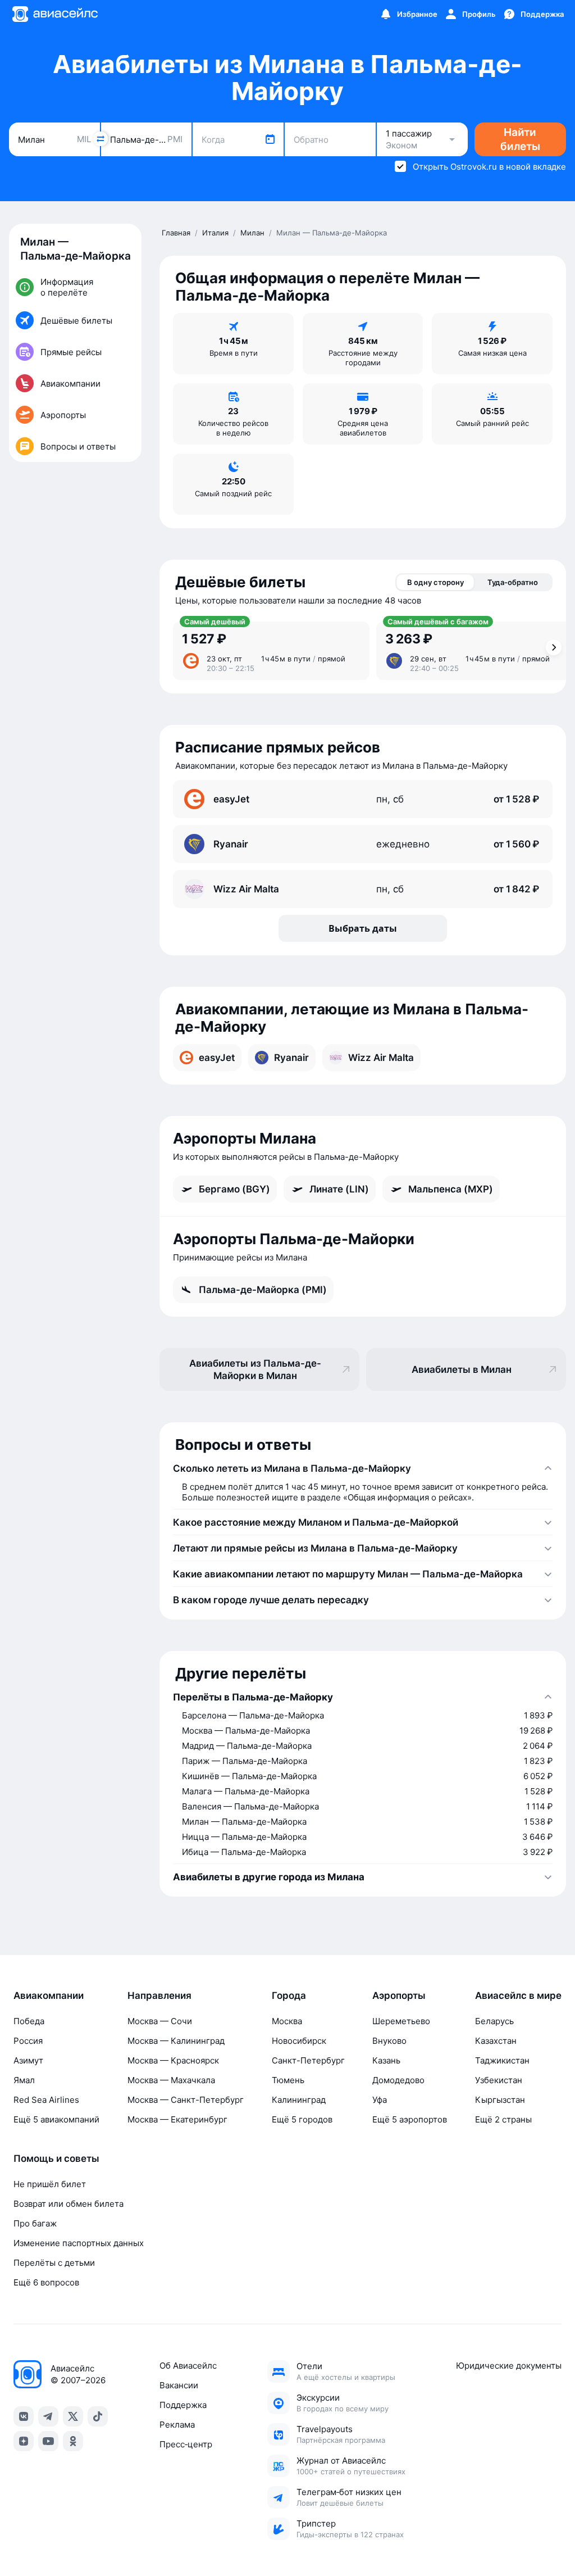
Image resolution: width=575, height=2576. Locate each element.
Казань (386, 2060)
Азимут (28, 2060)
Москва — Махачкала (171, 2080)
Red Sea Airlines (46, 2100)
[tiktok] (98, 2416)
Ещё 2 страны (503, 2119)
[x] (73, 2416)
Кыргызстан (500, 2100)
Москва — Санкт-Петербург (186, 2100)
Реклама (177, 2425)
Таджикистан (502, 2060)
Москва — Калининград (176, 2041)
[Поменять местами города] (101, 139)
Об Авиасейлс (188, 2366)
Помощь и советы (56, 2158)
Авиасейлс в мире (518, 1996)
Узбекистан (499, 2080)
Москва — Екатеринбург (177, 2119)
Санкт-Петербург (308, 2060)
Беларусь (494, 2021)
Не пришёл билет (50, 2184)
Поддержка (183, 2405)
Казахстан (496, 2041)
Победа (29, 2021)
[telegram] (48, 2416)
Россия (28, 2041)
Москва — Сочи (160, 2021)
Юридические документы (509, 2366)
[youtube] (48, 2441)
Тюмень (288, 2080)
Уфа (380, 2100)
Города (289, 1996)
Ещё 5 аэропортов (410, 2119)
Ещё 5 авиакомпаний (56, 2119)
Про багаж (35, 2223)
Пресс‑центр (186, 2444)
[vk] (24, 2416)
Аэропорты (399, 1996)
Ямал (24, 2080)
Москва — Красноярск (173, 2060)
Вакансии (179, 2385)
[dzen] (24, 2441)
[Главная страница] (54, 14)
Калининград (299, 2100)
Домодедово (398, 2080)
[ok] (73, 2441)
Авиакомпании (49, 1996)
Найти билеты (520, 139)
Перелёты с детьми (54, 2263)
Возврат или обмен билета (69, 2204)
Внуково (389, 2041)
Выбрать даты (363, 928)
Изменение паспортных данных (79, 2243)
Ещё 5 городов (302, 2119)
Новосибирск (299, 2041)
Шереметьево (401, 2021)
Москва (287, 2021)
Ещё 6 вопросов (46, 2282)
